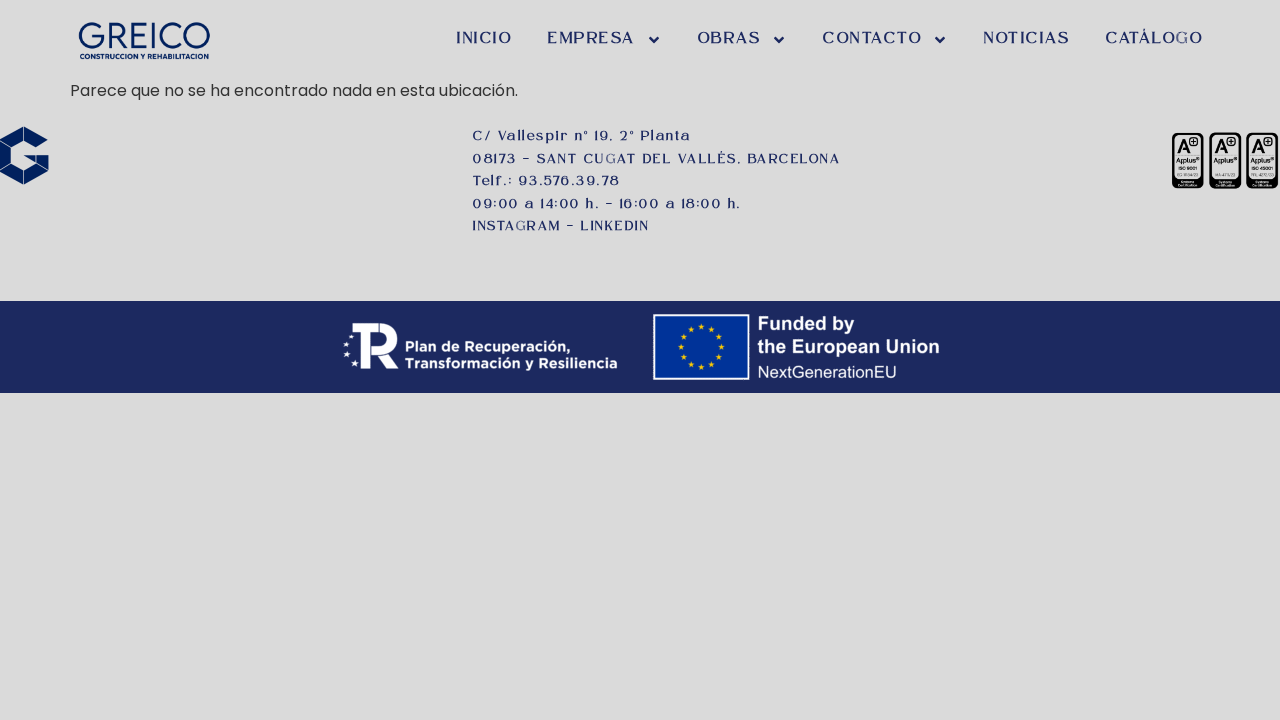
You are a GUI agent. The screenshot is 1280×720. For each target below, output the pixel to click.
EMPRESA (592, 39)
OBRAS (730, 39)
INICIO (484, 39)
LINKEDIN (615, 227)
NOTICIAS (1027, 39)
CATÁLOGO (1154, 39)
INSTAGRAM (517, 227)
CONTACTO (872, 39)
